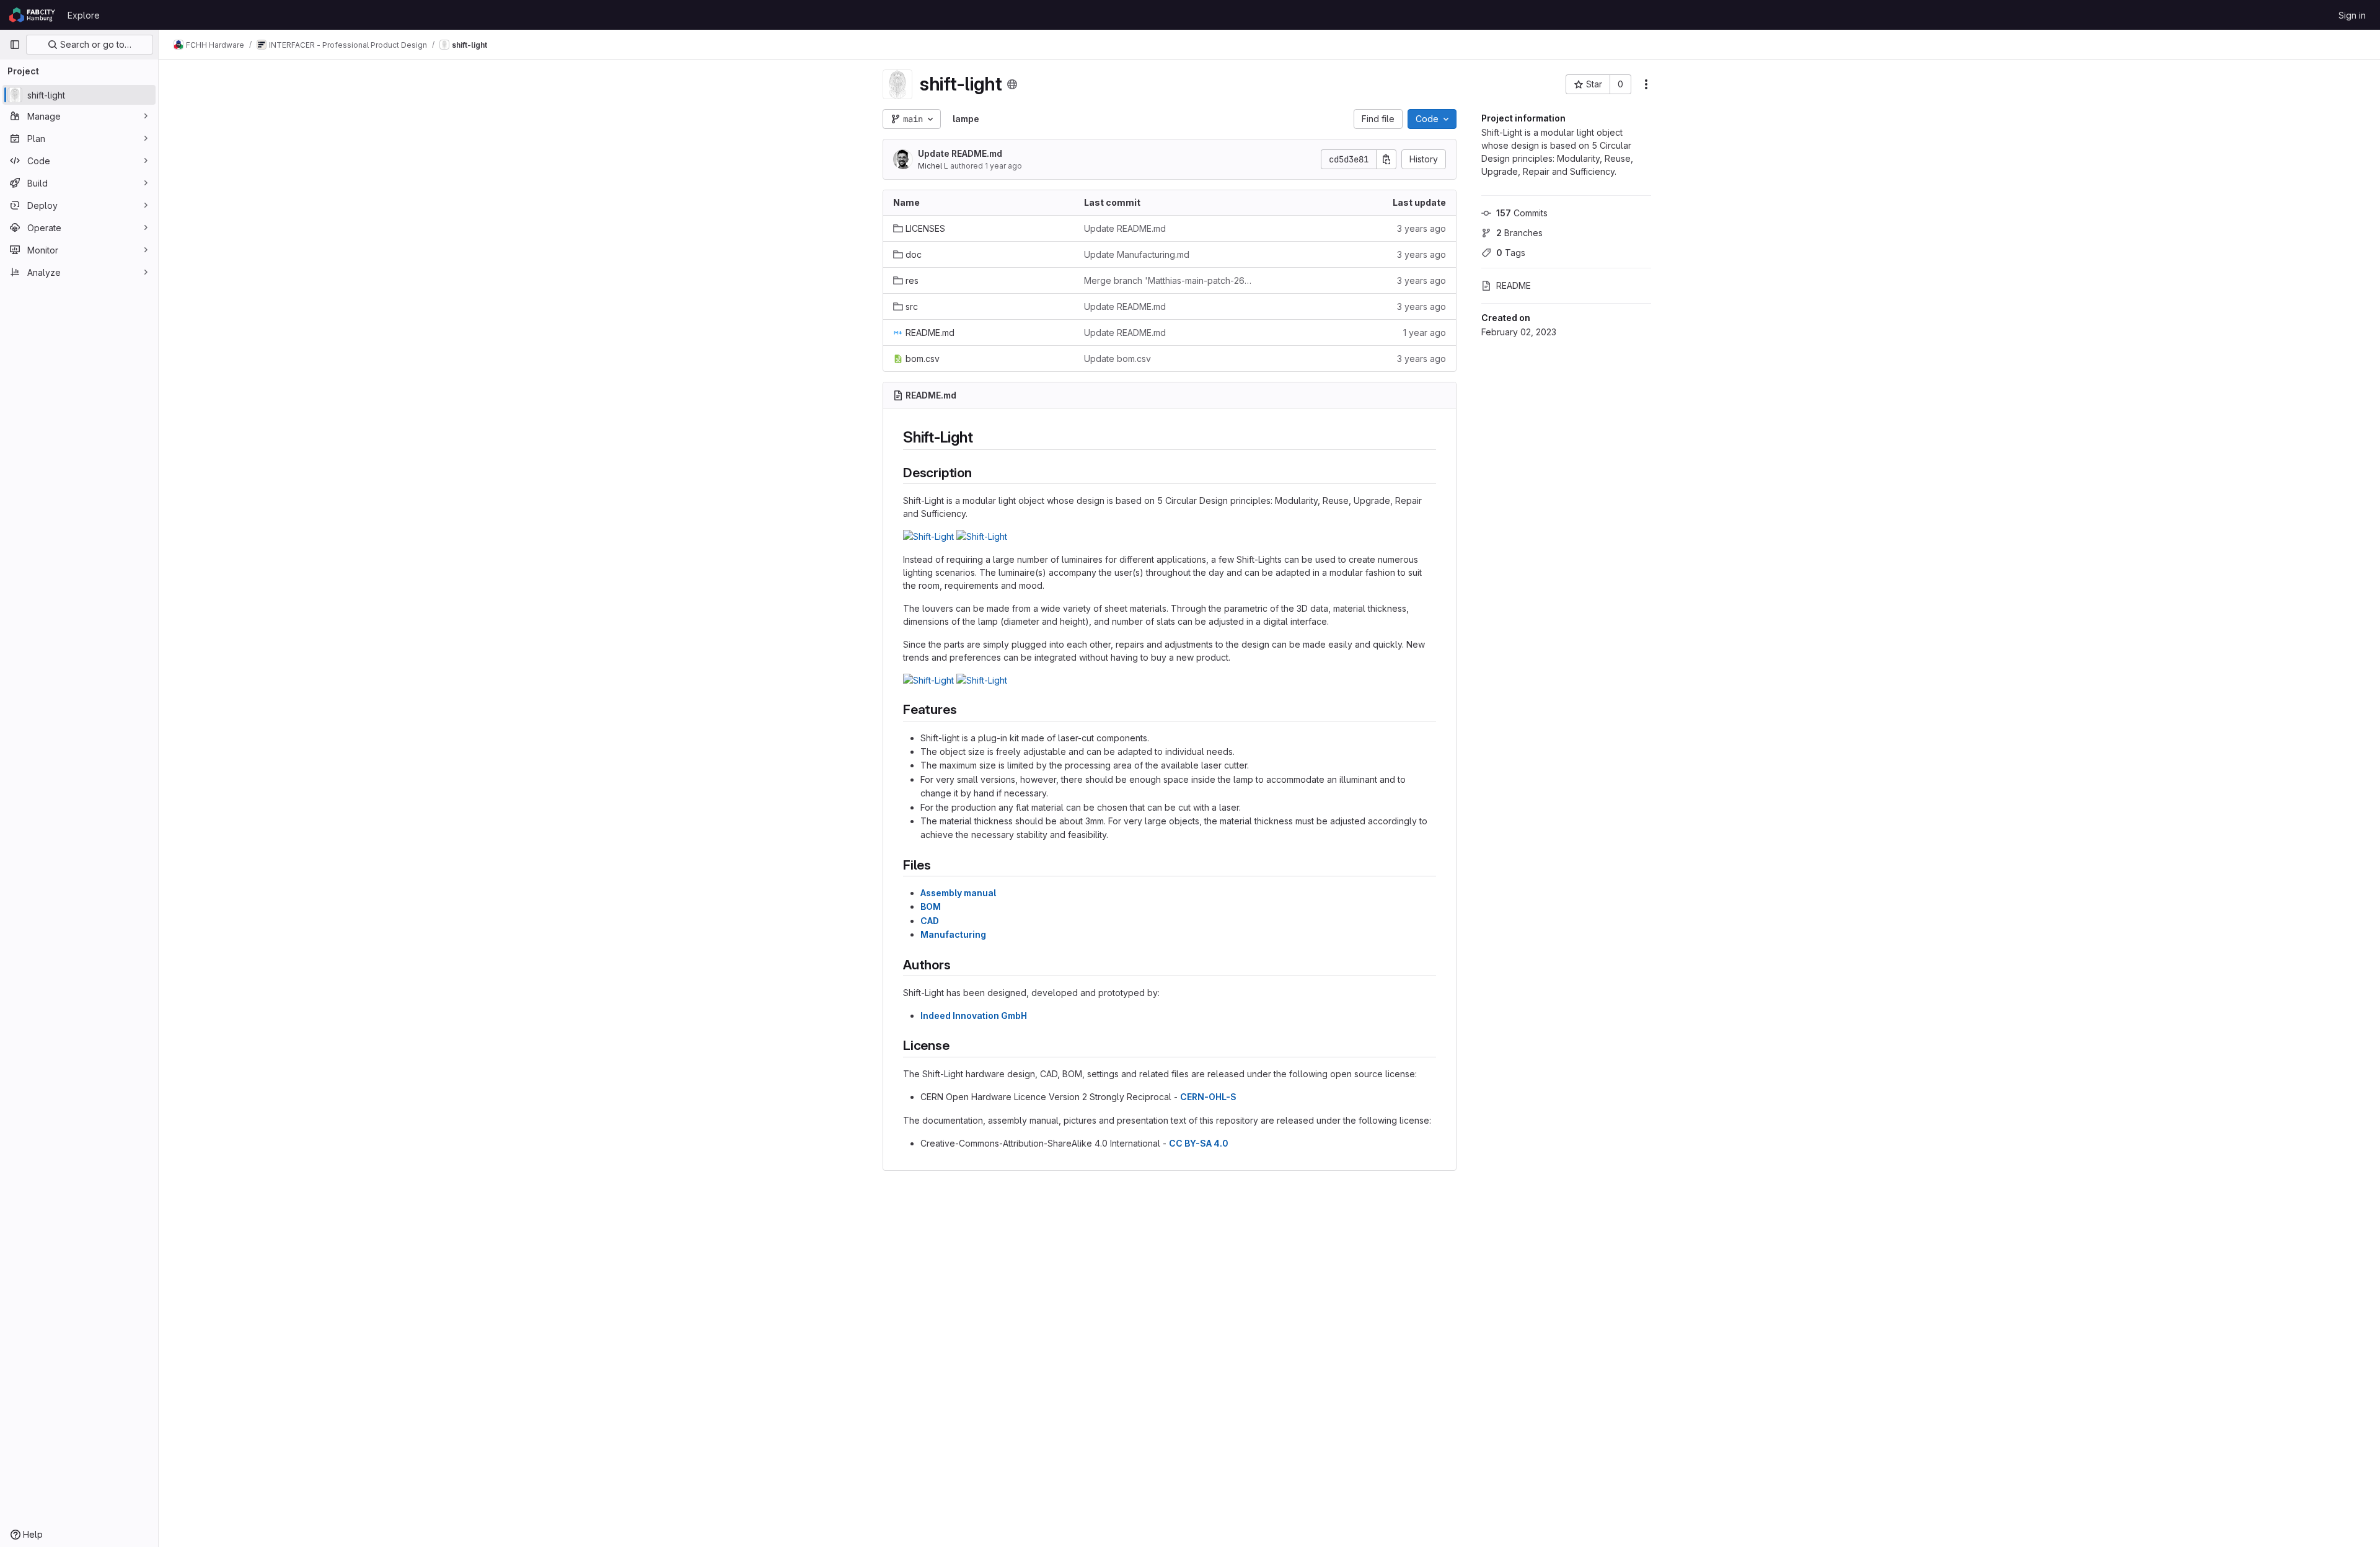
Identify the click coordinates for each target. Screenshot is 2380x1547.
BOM (931, 906)
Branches (1519, 233)
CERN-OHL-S (1208, 1097)
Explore (84, 15)
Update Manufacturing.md (1137, 254)
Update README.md (960, 153)
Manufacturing (953, 934)
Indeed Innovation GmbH (974, 1016)
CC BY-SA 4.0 (1199, 1143)
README (1514, 285)
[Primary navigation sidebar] (15, 45)
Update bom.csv (1117, 359)
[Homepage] (32, 15)
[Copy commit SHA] (1386, 159)
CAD (930, 921)
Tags (1511, 253)
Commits (1522, 213)
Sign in (2352, 15)
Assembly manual (958, 893)
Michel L (933, 166)
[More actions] (1646, 84)
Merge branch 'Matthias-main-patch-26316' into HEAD (1170, 280)
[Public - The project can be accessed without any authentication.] (1012, 84)
